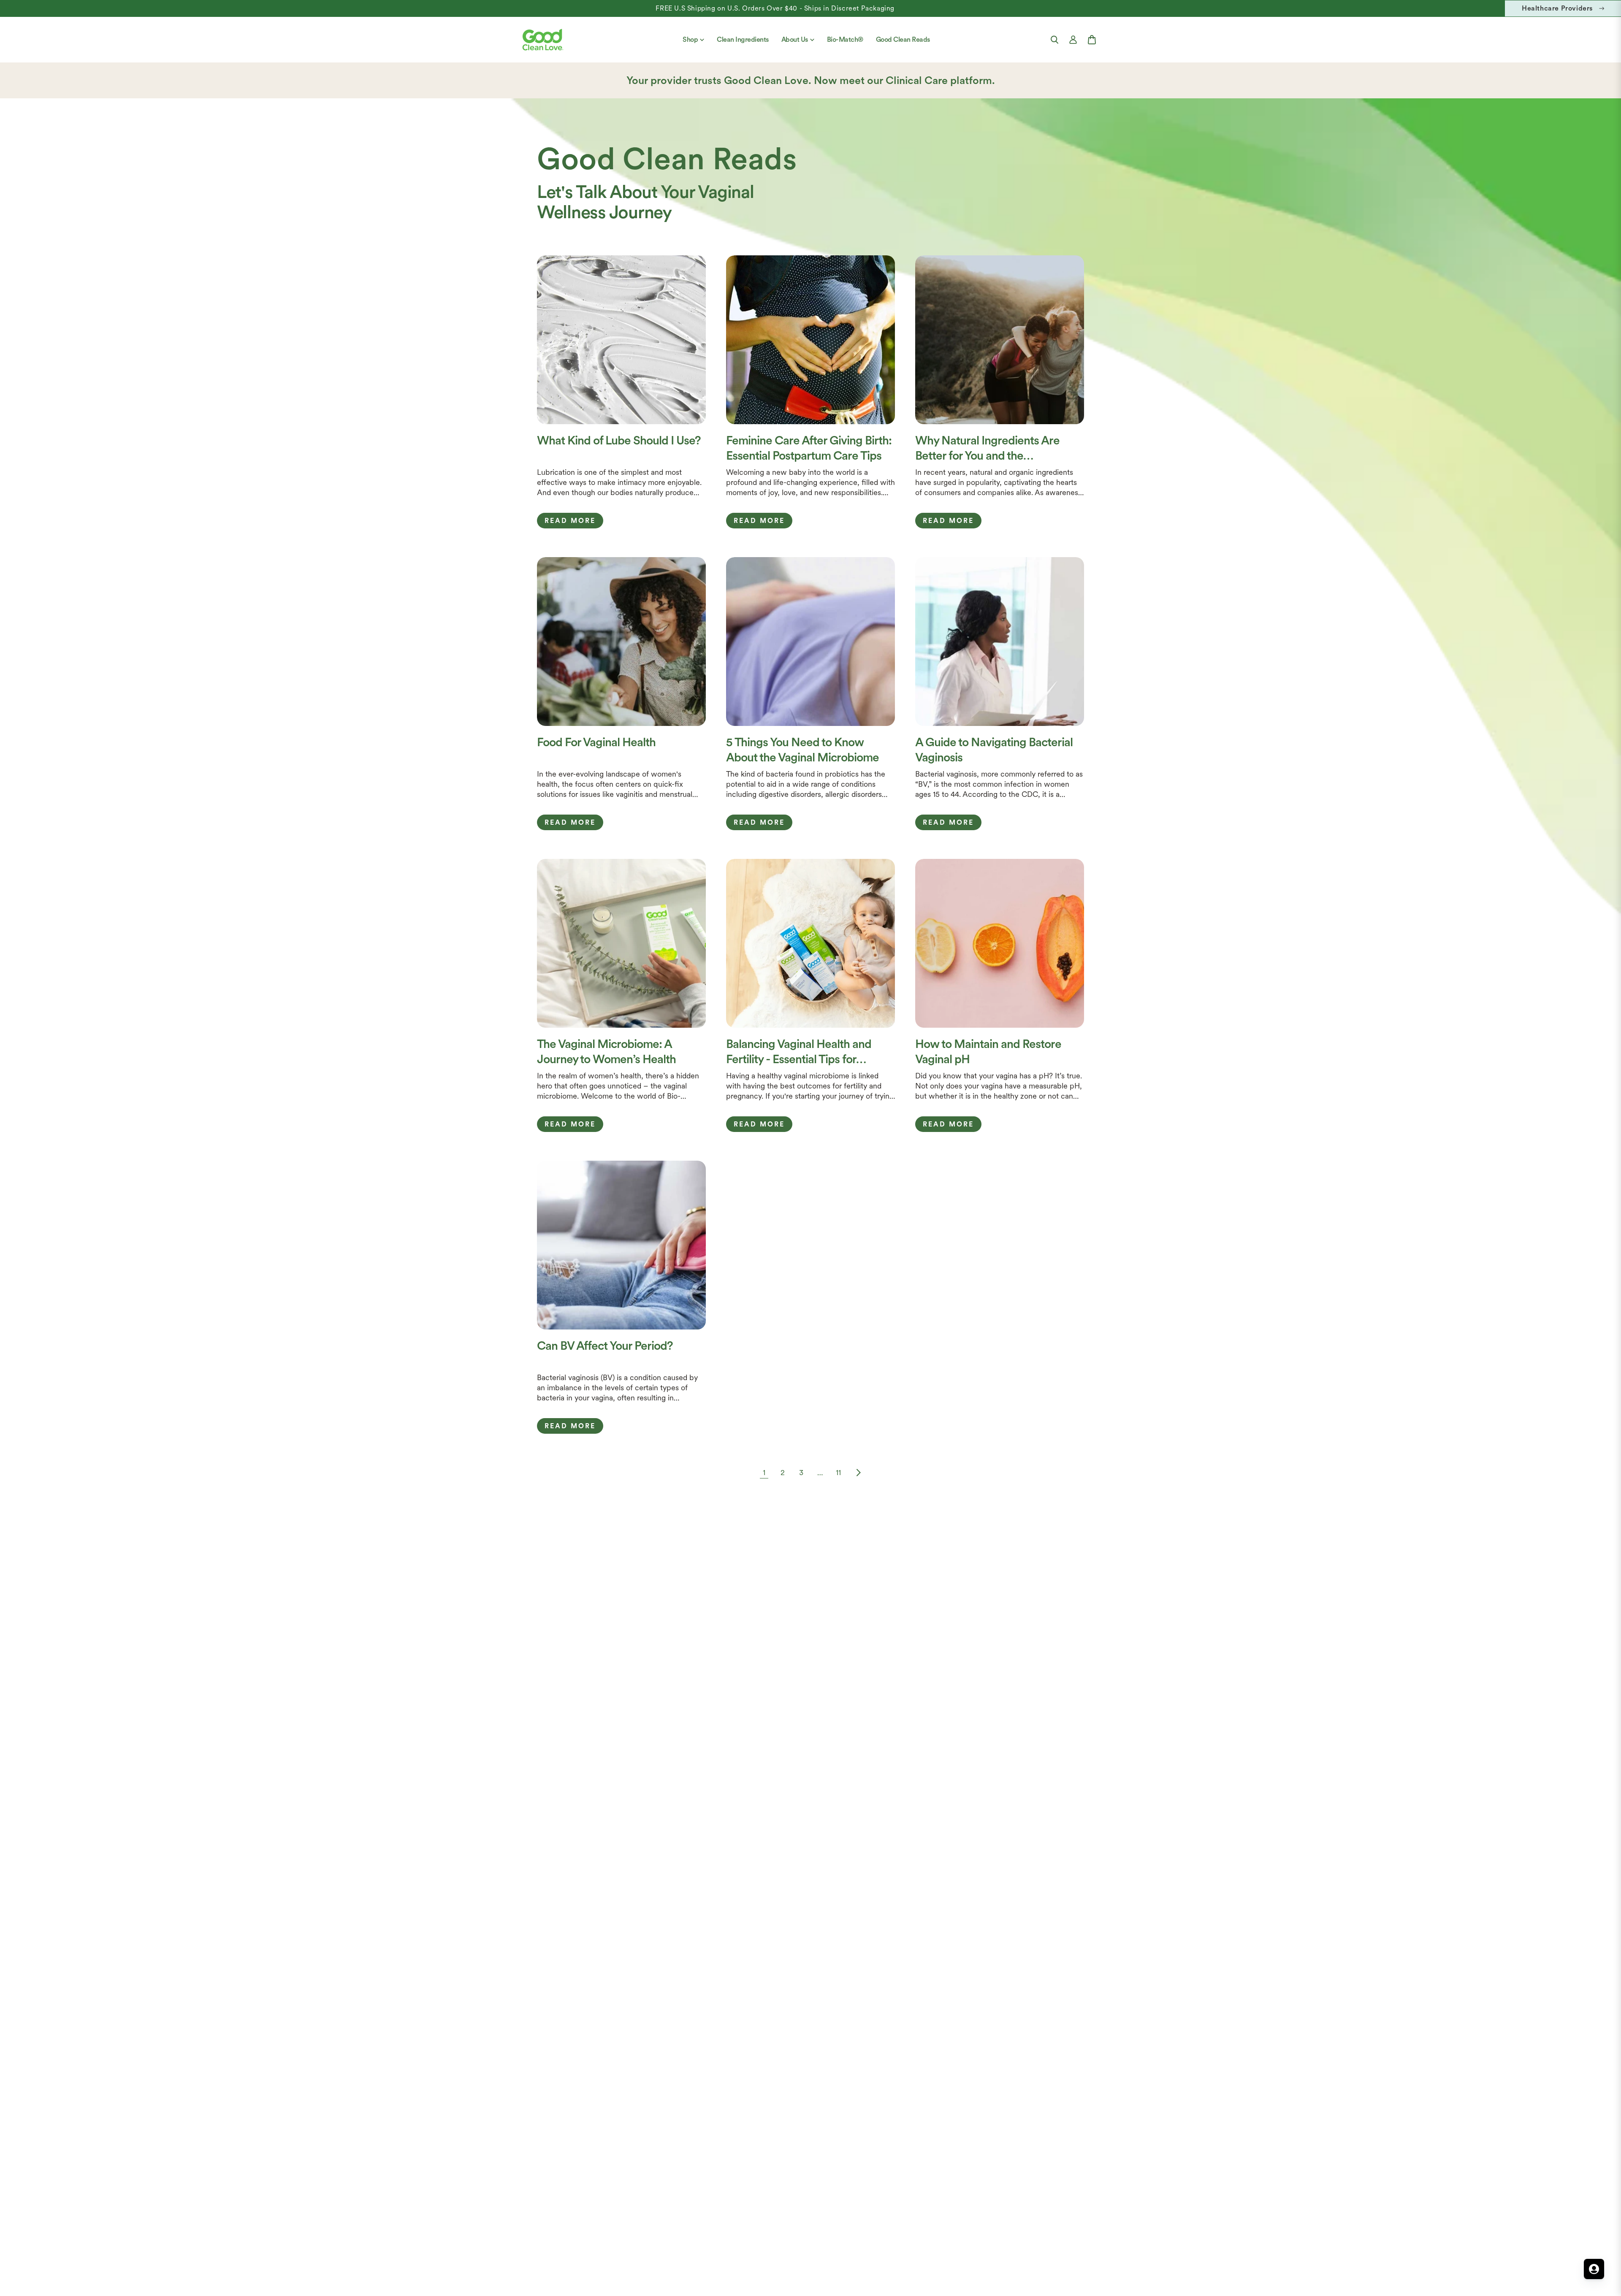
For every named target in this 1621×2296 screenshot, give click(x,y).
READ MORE (570, 521)
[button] (1054, 40)
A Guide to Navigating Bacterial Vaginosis (994, 750)
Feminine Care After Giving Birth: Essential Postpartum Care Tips (809, 448)
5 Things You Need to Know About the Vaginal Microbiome (802, 750)
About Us (795, 39)
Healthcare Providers (1557, 8)
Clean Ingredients (743, 39)
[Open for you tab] (1594, 2269)
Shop (690, 39)
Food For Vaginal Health (596, 742)
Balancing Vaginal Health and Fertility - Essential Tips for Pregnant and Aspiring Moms (800, 1052)
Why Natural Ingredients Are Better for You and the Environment (987, 448)
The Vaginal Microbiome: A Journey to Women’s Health (606, 1051)
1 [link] (764, 1472)
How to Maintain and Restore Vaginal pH (988, 1051)
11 (838, 1472)
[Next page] (857, 1473)
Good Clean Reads (903, 39)
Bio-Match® (845, 39)
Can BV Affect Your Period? (605, 1346)
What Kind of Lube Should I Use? (619, 440)
